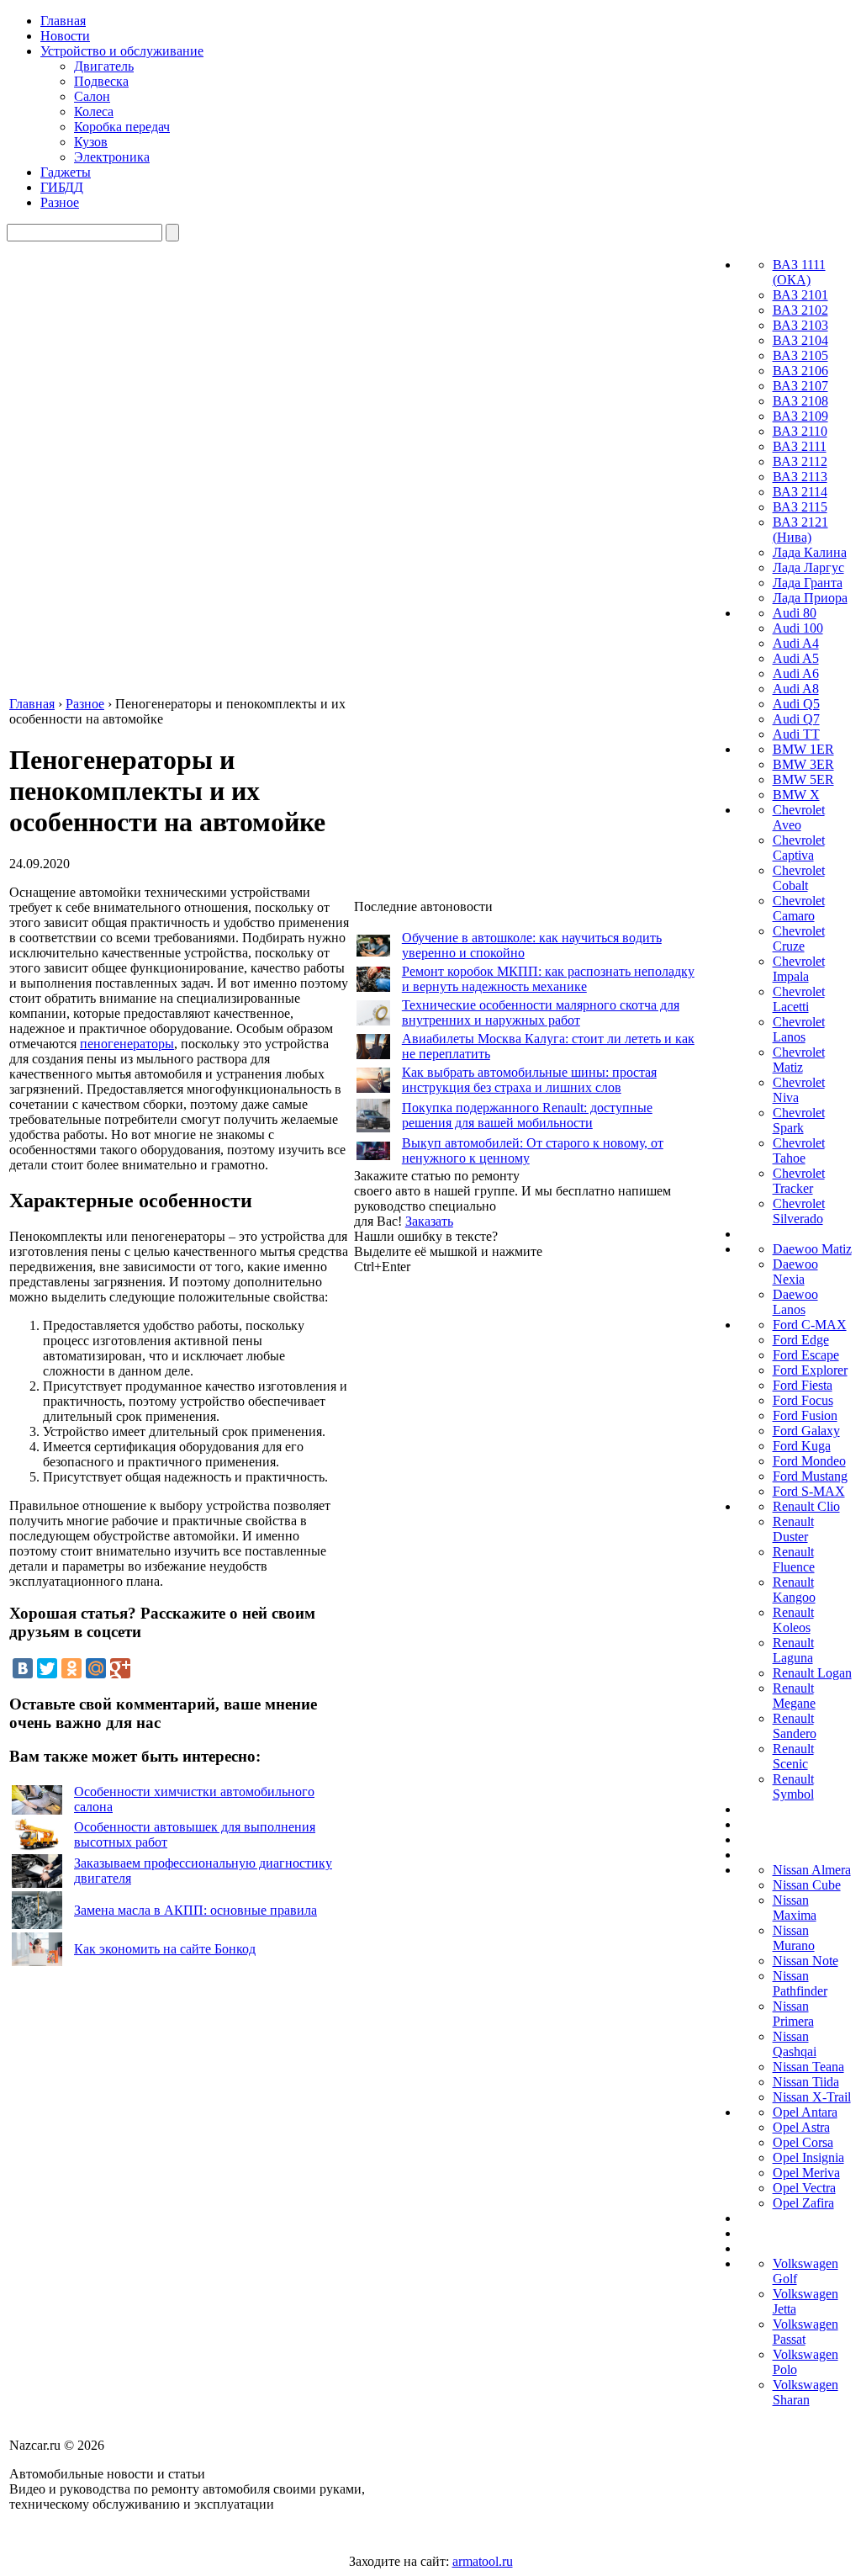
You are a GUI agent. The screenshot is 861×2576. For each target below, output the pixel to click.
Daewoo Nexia (795, 1272)
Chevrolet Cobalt (799, 878)
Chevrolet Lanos (799, 1029)
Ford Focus (803, 1400)
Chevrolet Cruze (799, 938)
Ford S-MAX (809, 1491)
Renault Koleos (793, 1620)
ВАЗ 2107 (800, 386)
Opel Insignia (808, 2157)
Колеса (94, 111)
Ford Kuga (802, 1446)
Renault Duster (793, 1529)
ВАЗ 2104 (800, 340)
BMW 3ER (803, 764)
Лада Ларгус (808, 567)
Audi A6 (796, 673)
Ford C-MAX (810, 1325)
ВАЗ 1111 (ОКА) (799, 272)
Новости (65, 36)
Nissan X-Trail (812, 2097)
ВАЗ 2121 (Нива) (800, 530)
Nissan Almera (812, 1870)
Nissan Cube (807, 1885)
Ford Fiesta (803, 1385)
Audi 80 (795, 613)
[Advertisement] (480, 1527)
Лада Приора (810, 598)
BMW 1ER (803, 749)
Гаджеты (66, 172)
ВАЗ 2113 (800, 477)
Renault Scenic (793, 1756)
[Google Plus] (120, 1668)
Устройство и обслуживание (122, 51)
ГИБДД (62, 187)
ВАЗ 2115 (800, 507)
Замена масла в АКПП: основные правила (195, 1910)
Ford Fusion (805, 1415)
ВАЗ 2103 (800, 325)
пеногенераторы (127, 1044)
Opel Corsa (803, 2142)
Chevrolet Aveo (799, 817)
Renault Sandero (795, 1726)
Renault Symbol (793, 1786)
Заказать (429, 1221)
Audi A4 (796, 643)
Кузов (91, 142)
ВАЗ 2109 (800, 416)
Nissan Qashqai (795, 2044)
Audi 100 (798, 628)
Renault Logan (812, 1673)
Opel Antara (805, 2112)
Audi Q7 (796, 719)
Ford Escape (806, 1355)
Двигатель (104, 66)
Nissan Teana (808, 2067)
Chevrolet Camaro (799, 908)
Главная (63, 21)
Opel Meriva (806, 2173)
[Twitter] (47, 1668)
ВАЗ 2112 (800, 461)
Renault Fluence (794, 1559)
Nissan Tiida (806, 2082)
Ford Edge (801, 1340)
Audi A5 (796, 658)
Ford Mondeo (809, 1461)
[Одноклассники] (71, 1668)
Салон (92, 96)
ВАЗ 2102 (800, 310)
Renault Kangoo (794, 1590)
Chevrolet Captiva (799, 848)
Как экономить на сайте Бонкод (165, 1949)
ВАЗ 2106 (800, 371)
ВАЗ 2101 (800, 295)
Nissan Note (806, 1961)
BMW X (796, 795)
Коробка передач (122, 127)
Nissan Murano (794, 1938)
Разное (60, 202)
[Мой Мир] (96, 1668)
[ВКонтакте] (23, 1668)
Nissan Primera (793, 2014)
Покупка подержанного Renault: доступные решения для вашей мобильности (527, 1115)
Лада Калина (810, 552)
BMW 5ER (803, 779)
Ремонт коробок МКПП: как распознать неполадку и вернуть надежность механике (548, 979)
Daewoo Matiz (812, 1249)
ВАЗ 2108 (800, 401)
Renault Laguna (793, 1650)
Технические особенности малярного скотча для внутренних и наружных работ (541, 1012)
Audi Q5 (796, 704)
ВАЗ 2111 (800, 446)
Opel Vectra (804, 2188)
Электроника (112, 157)
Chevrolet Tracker (799, 1181)
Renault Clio (806, 1506)
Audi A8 (796, 689)
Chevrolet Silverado (799, 1211)
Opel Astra (801, 2127)
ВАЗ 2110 (800, 431)
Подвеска (101, 81)
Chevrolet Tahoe (799, 1150)
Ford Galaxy (806, 1431)
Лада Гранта (808, 583)
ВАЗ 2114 (800, 492)
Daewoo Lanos (795, 1302)
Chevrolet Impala (799, 969)
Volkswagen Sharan (806, 2392)
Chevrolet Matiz (799, 1060)
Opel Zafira (803, 2203)
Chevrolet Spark (799, 1120)
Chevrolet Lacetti (799, 999)
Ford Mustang (810, 1476)
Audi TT (796, 734)
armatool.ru (483, 2561)
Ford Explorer (810, 1370)
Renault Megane (794, 1696)
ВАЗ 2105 (800, 355)
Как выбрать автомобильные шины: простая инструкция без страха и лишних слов (529, 1080)
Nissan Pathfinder (800, 1983)
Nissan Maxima (795, 1908)
